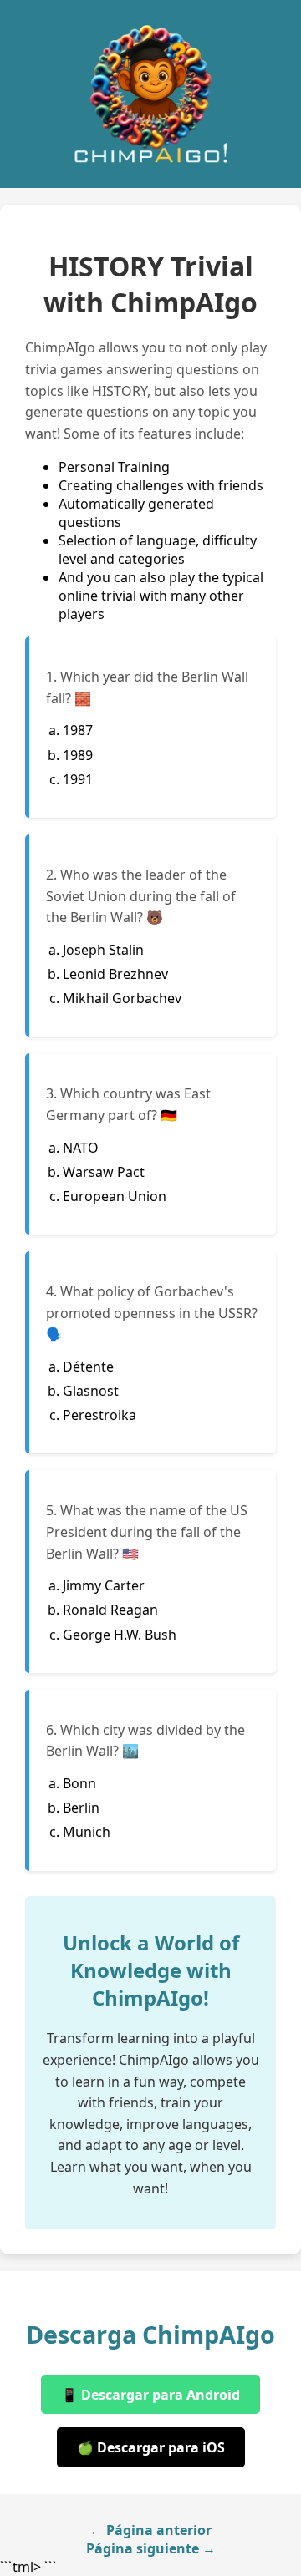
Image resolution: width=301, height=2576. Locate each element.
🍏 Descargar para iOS (151, 2447)
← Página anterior (150, 2530)
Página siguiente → (151, 2548)
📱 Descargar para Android (150, 2395)
